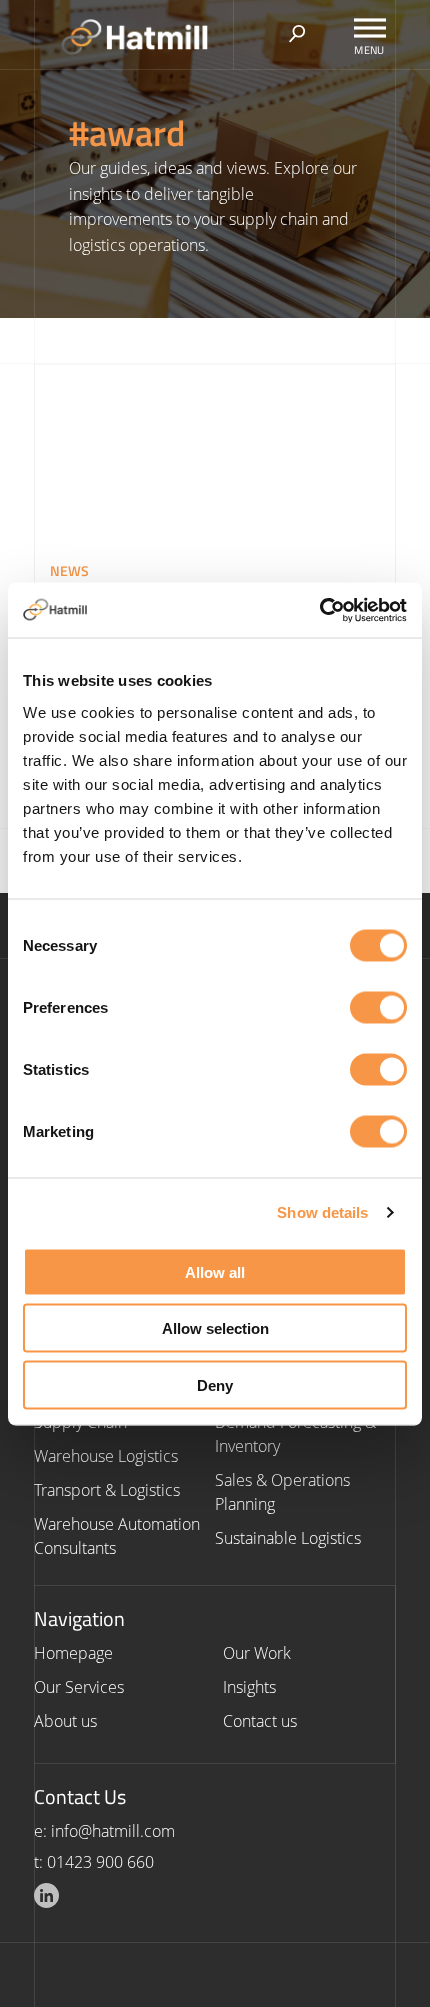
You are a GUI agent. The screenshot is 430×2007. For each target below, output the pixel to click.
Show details (322, 1212)
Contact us (260, 1721)
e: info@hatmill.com (104, 1831)
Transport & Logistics (107, 1490)
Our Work (257, 1653)
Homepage (73, 1653)
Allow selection (215, 1328)
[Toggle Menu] (370, 27)
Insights (249, 1687)
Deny (215, 1384)
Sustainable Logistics (288, 1538)
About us (65, 1721)
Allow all (215, 1271)
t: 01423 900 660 (94, 1862)
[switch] (378, 1007)
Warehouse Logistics (106, 1456)
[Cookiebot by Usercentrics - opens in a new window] (319, 610)
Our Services (79, 1687)
